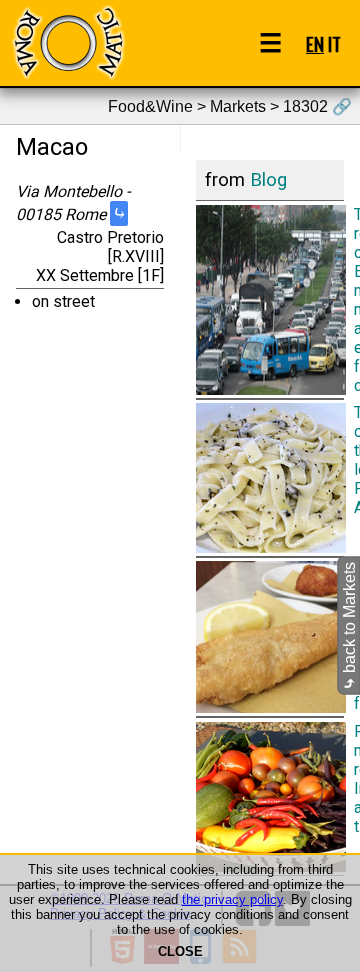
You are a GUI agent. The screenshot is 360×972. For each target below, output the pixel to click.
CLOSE (180, 951)
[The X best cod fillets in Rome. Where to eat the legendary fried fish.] (270, 637)
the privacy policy (232, 899)
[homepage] (68, 42)
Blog (268, 180)
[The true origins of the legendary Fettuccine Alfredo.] (270, 478)
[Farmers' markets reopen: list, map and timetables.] (270, 796)
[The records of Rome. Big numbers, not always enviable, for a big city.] (270, 299)
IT (334, 43)
